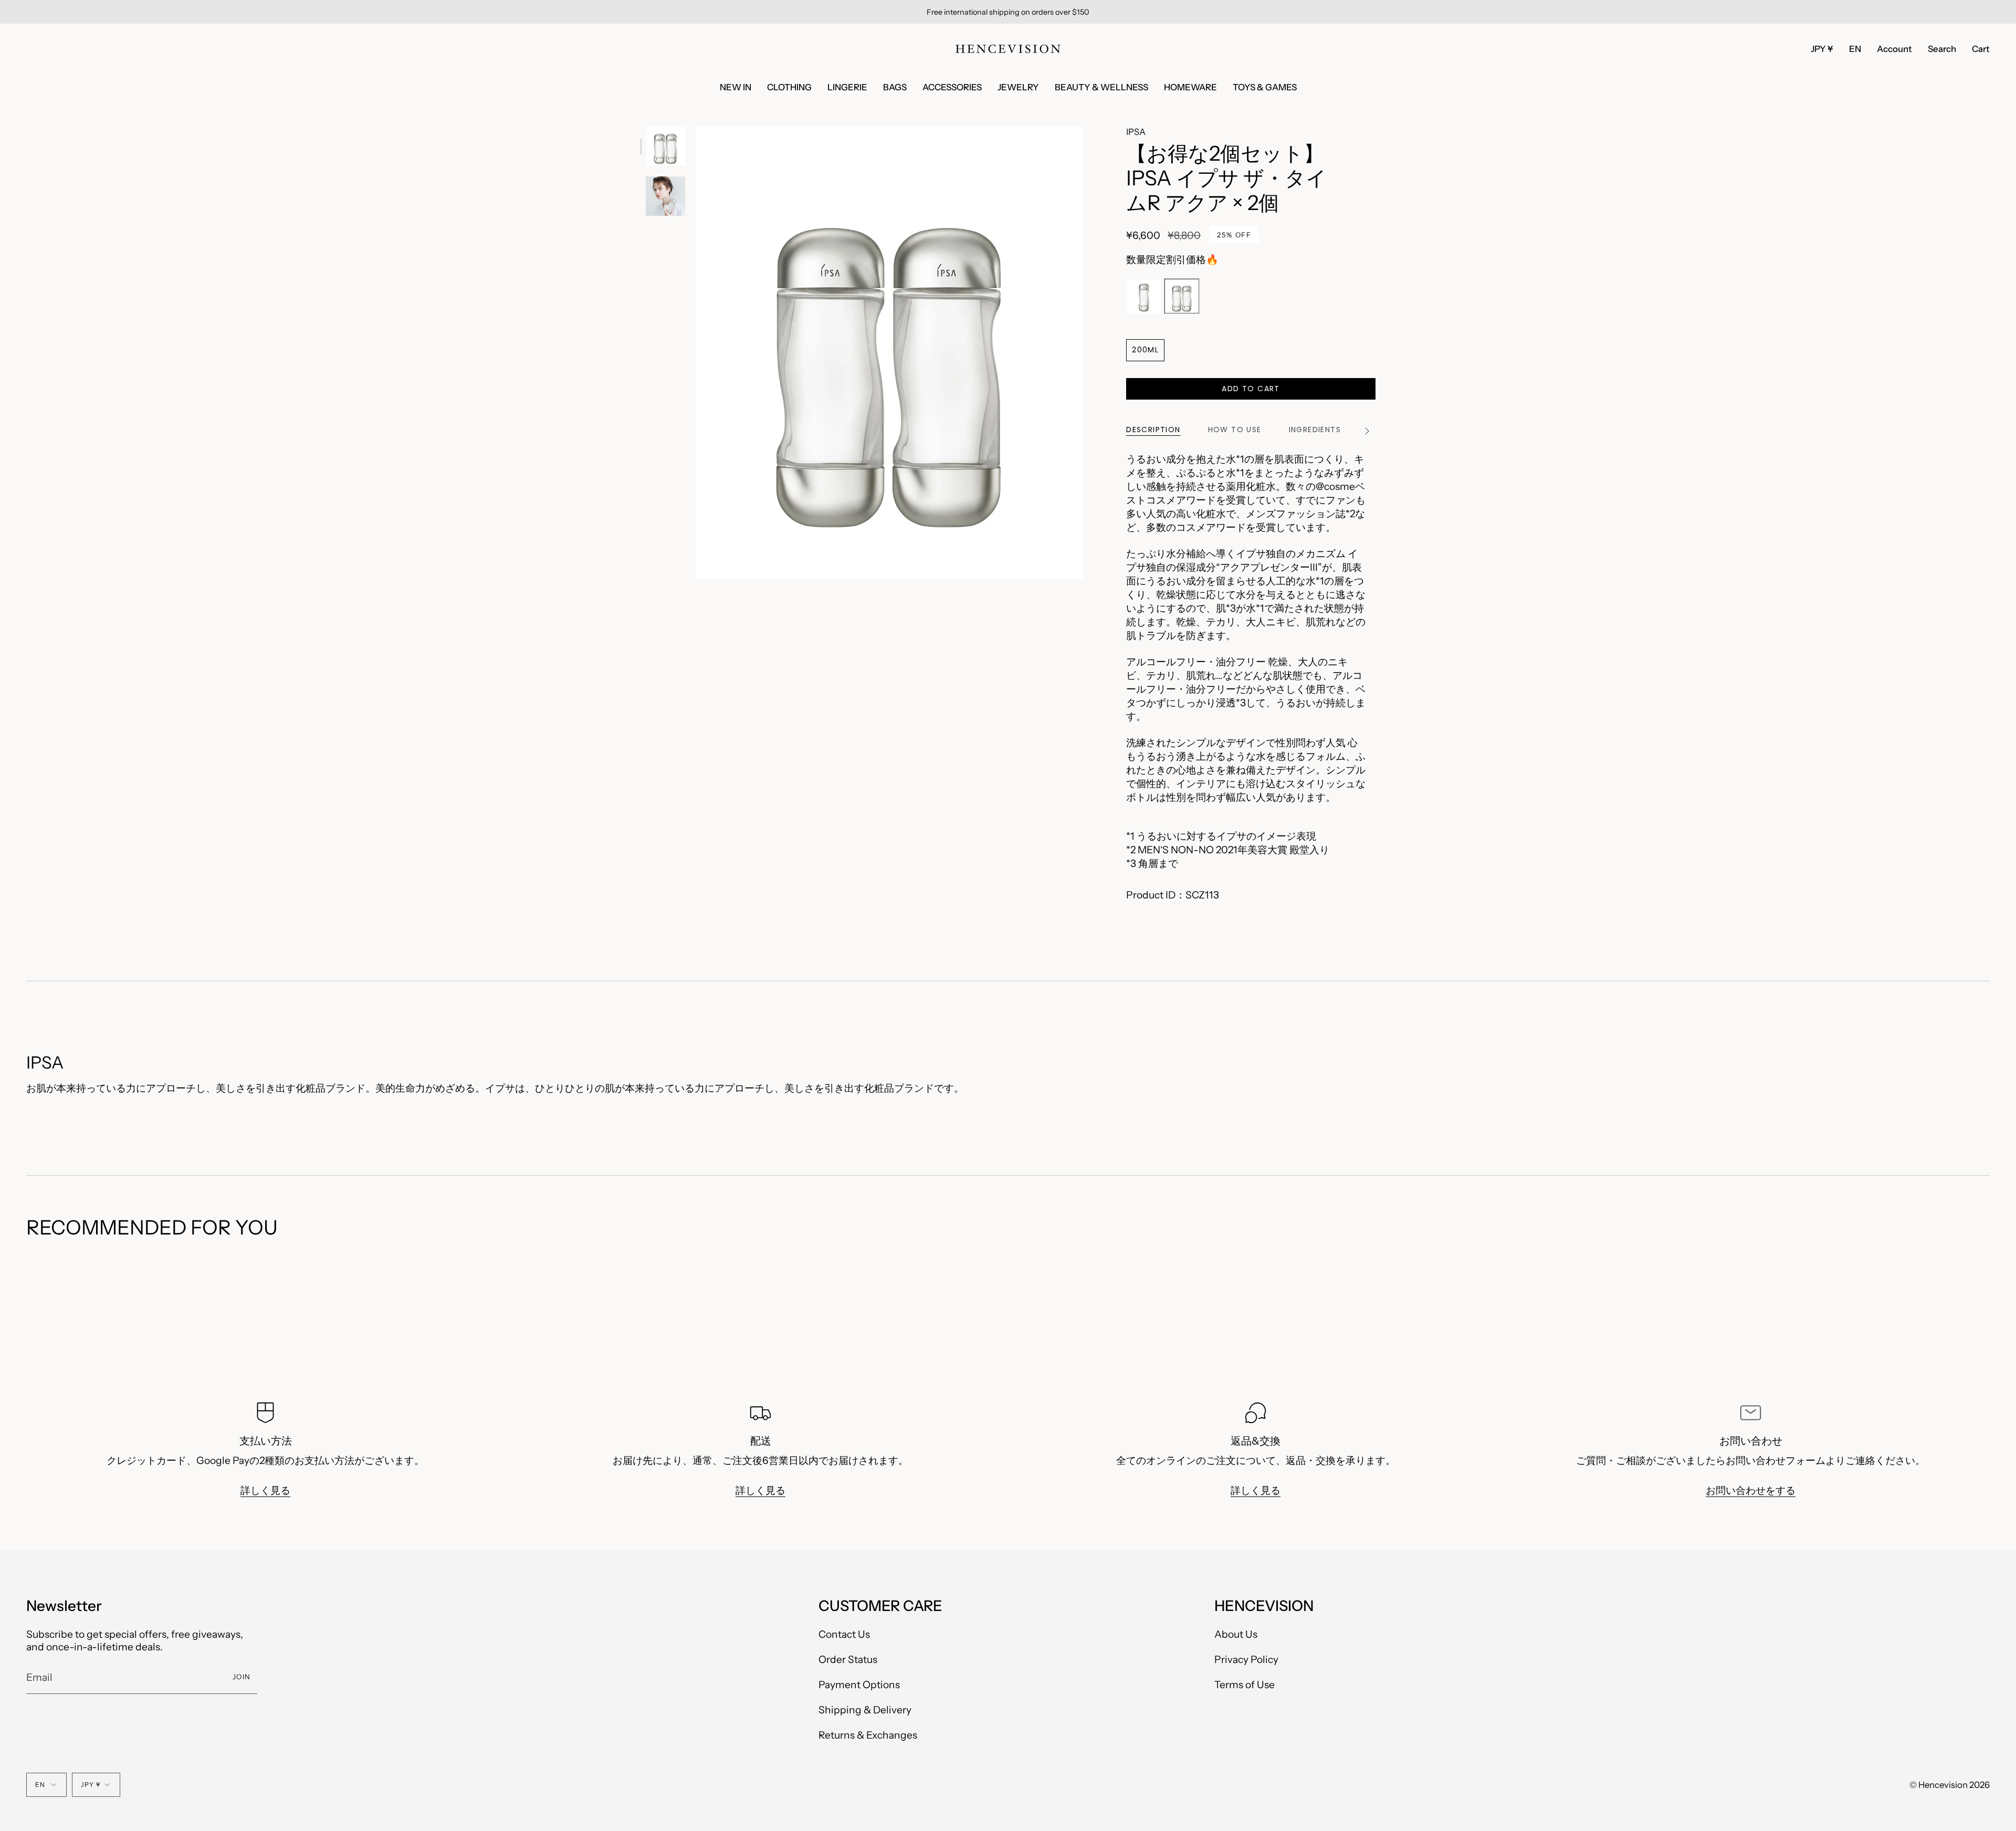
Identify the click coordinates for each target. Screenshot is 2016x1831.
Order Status (848, 1659)
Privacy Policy (1246, 1659)
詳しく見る (265, 1490)
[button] (1942, 49)
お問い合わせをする (1751, 1490)
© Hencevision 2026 (1950, 1785)
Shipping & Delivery (865, 1710)
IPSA (1136, 132)
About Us (1236, 1634)
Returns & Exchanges (868, 1735)
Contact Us (844, 1634)
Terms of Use (1245, 1684)
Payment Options (859, 1684)
